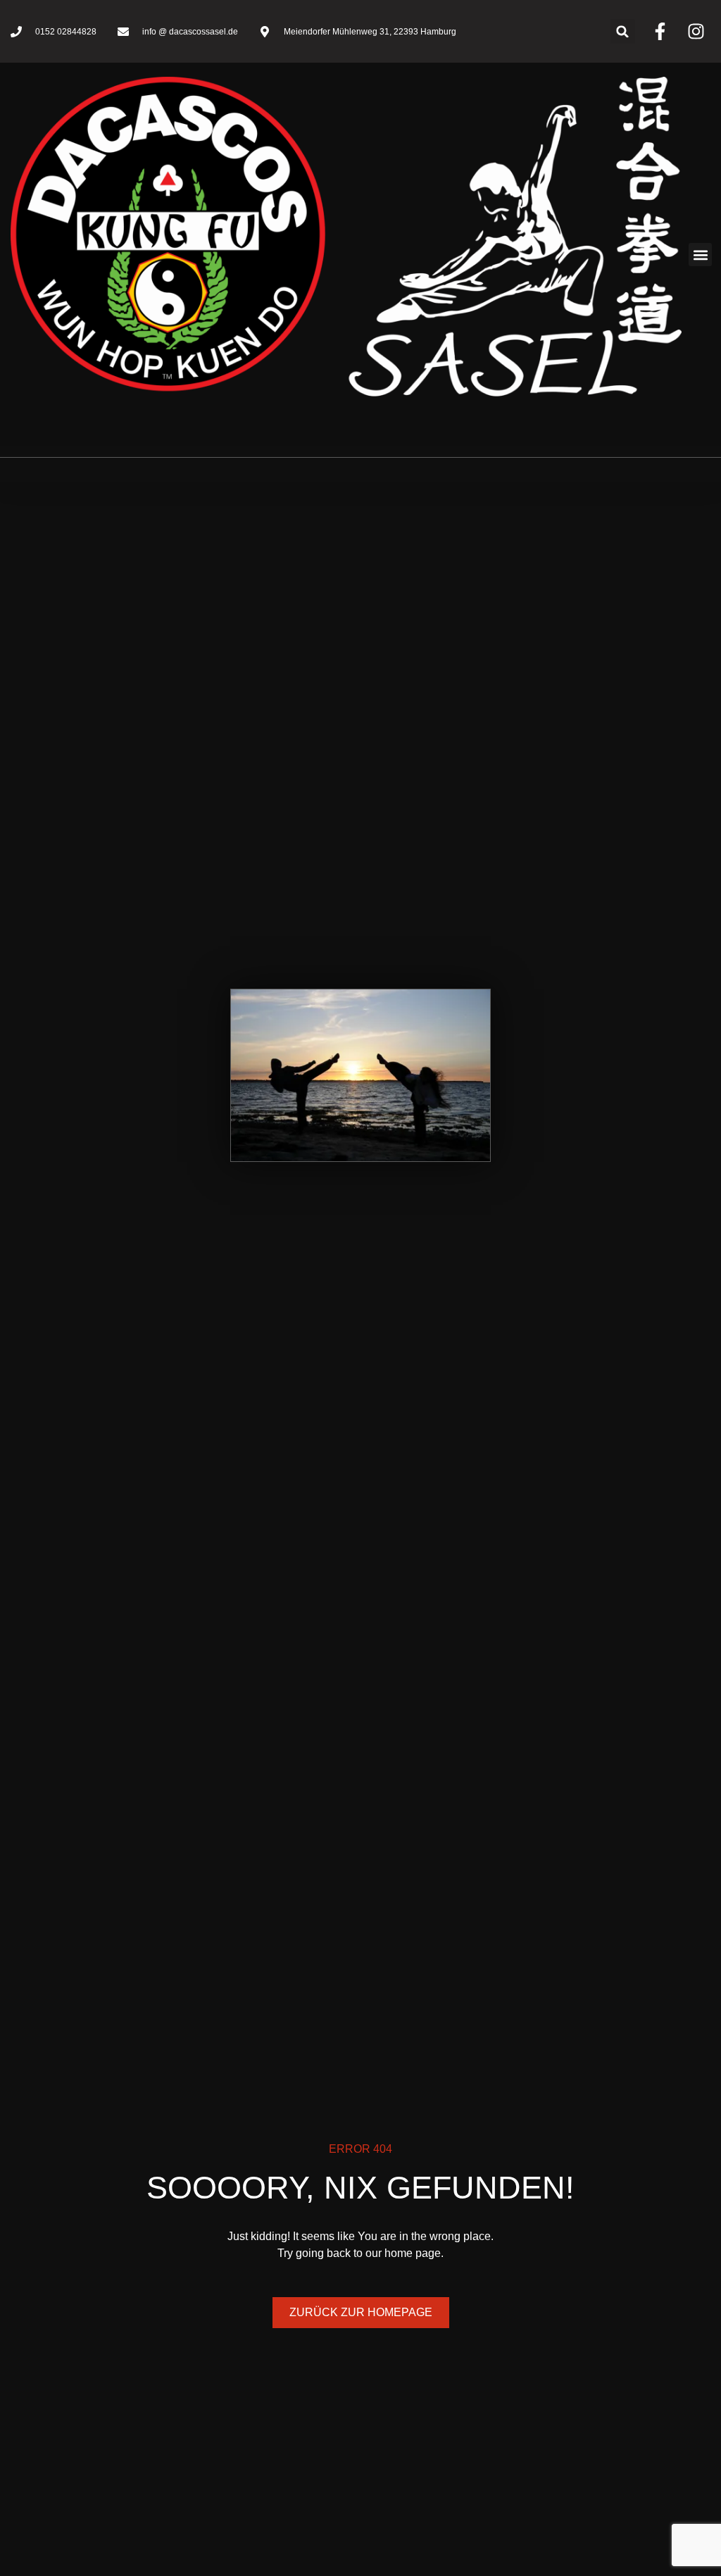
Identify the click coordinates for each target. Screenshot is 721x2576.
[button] (623, 31)
